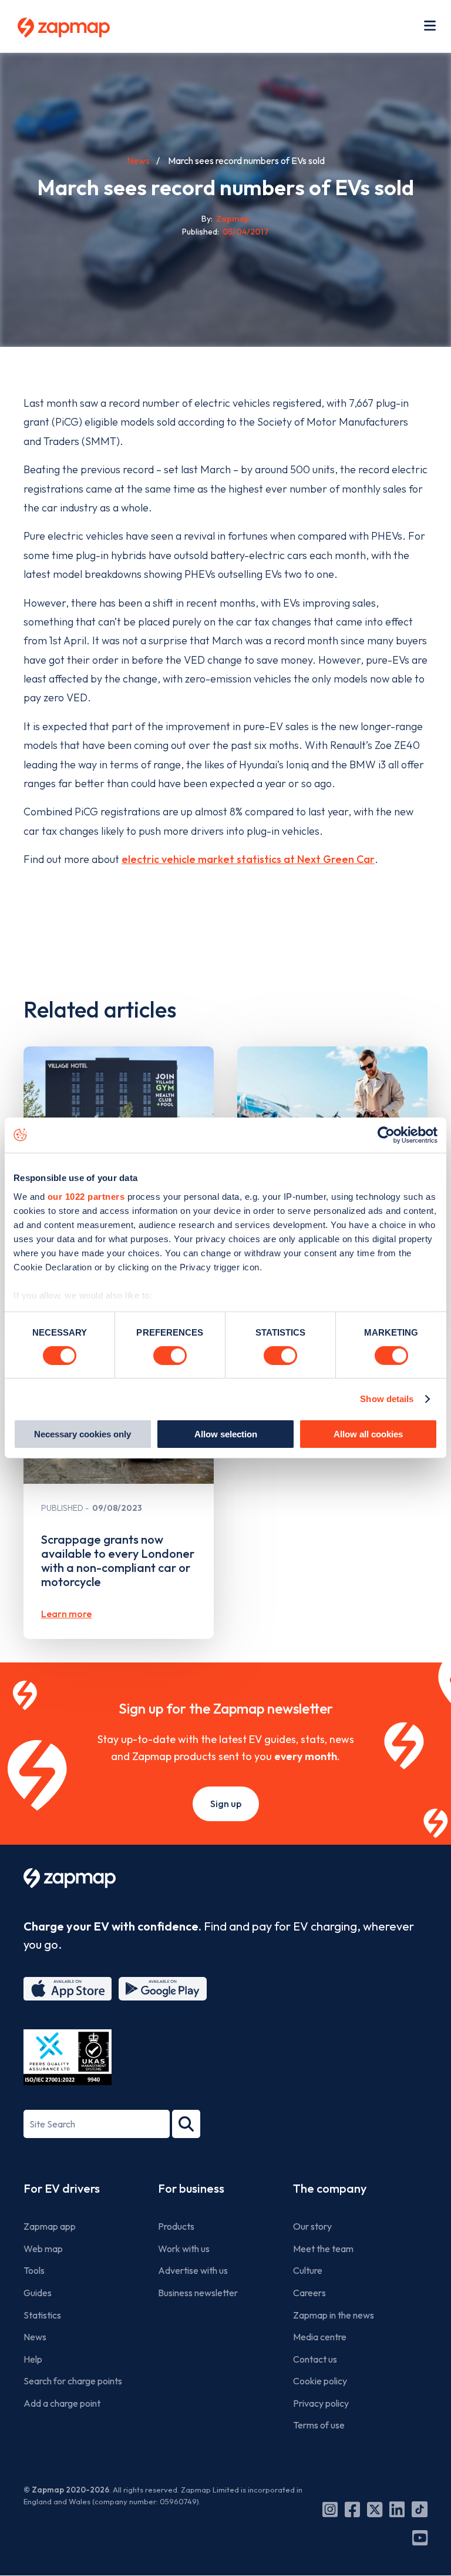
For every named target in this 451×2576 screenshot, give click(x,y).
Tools (34, 2270)
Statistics (42, 2315)
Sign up (226, 1804)
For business (191, 2188)
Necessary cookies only (83, 1434)
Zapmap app (50, 2226)
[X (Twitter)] (375, 2510)
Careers (309, 2293)
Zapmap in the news (334, 2315)
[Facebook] (352, 2510)
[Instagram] (330, 2510)
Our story (312, 2226)
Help (33, 2359)
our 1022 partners (86, 1196)
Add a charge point (62, 2403)
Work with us (184, 2249)
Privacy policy (321, 2403)
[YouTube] (420, 2538)
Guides (38, 2293)
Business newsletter (198, 2293)
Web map (43, 2249)
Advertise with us (193, 2270)
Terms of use (319, 2425)
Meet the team (323, 2249)
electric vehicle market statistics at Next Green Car (248, 859)
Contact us (315, 2359)
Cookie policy (320, 2381)
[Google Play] (163, 1989)
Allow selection (226, 1434)
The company (330, 2188)
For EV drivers (62, 2188)
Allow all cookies (368, 1434)
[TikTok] (420, 2510)
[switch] (170, 1356)
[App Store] (68, 1989)
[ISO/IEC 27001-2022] (68, 2057)
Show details (387, 1399)
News (138, 160)
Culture (308, 2270)
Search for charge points (73, 2381)
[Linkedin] (397, 2510)
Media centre (320, 2337)
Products (176, 2226)
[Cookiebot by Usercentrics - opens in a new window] (386, 1135)
